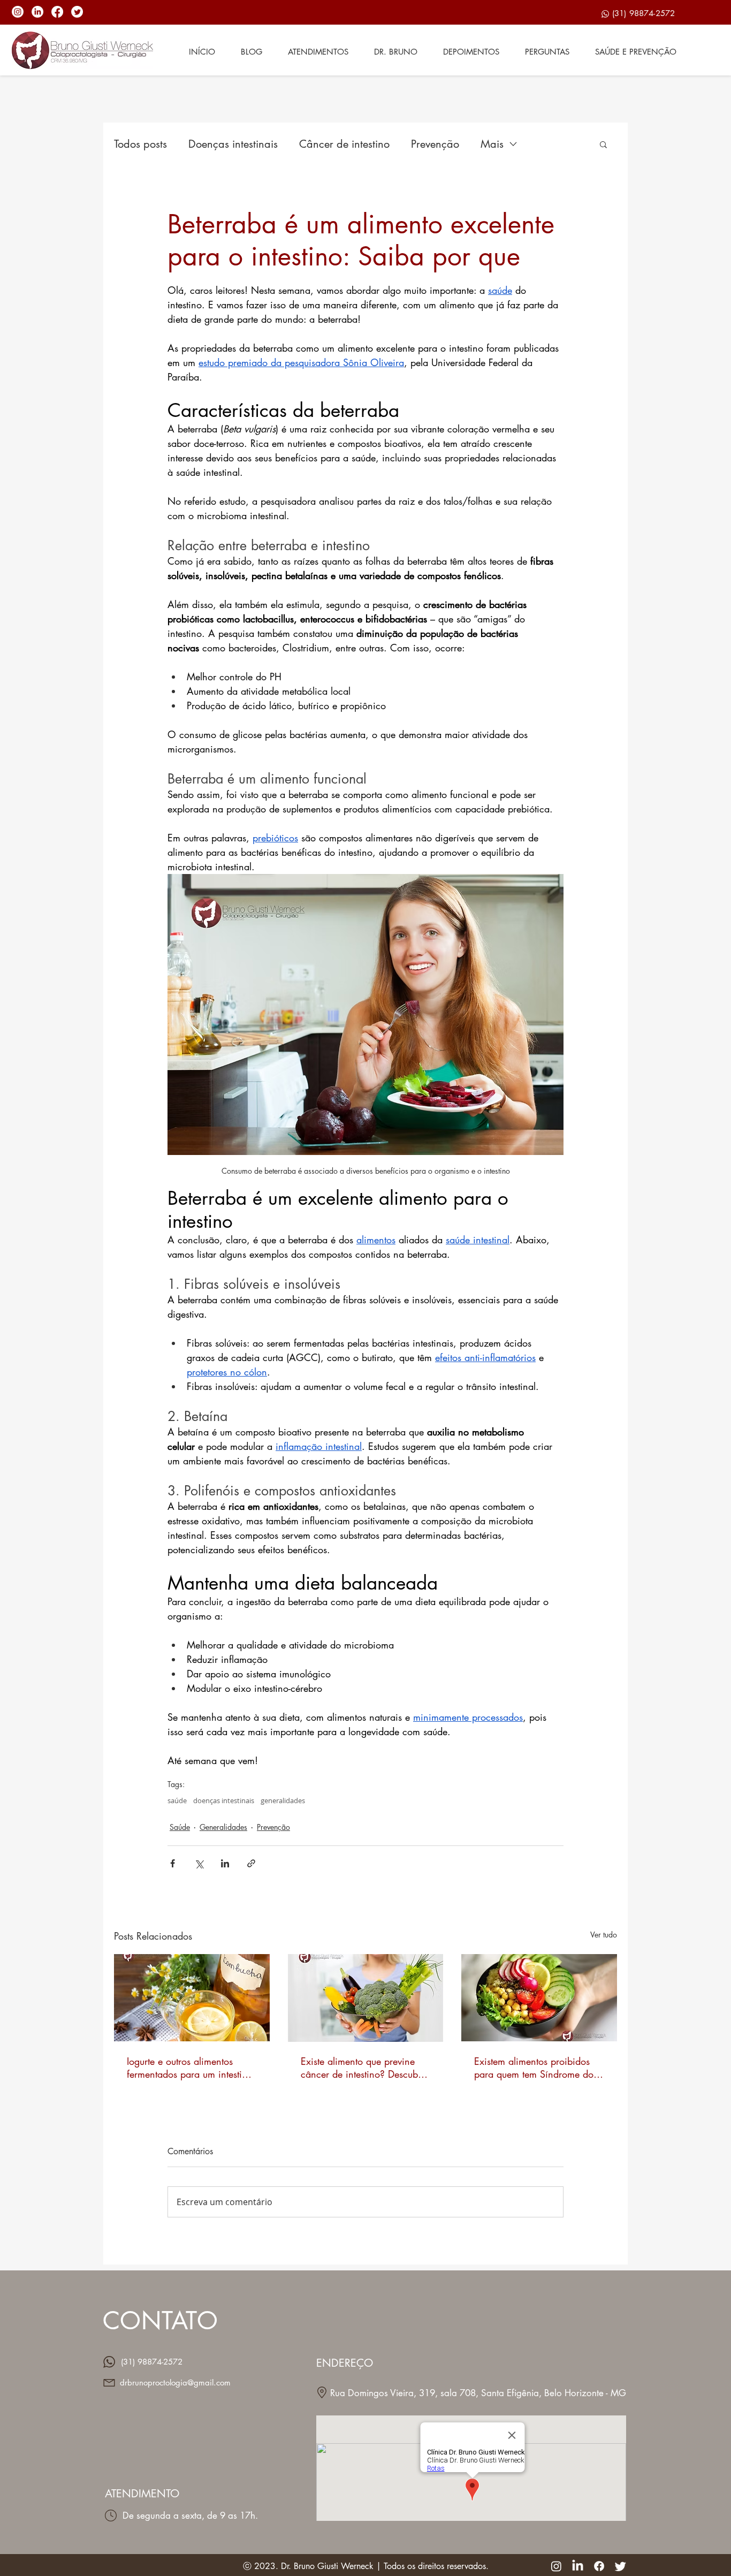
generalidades (283, 1800)
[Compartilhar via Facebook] (173, 1863)
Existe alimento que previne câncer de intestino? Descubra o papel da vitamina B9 (364, 2068)
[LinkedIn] (37, 12)
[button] (603, 144)
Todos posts (140, 144)
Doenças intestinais (233, 144)
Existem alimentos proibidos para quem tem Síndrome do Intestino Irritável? (534, 2068)
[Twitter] (77, 12)
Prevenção (435, 144)
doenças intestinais (224, 1800)
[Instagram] (18, 12)
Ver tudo (604, 1935)
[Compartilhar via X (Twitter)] (199, 1863)
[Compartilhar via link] (251, 1863)
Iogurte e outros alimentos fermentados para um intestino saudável (190, 2068)
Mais (492, 144)
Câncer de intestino (344, 144)
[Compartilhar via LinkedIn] (225, 1863)
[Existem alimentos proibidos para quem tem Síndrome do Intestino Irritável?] (539, 1998)
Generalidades (223, 1827)
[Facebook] (57, 12)
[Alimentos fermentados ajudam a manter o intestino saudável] (192, 1998)
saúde (177, 1800)
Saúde (180, 1827)
